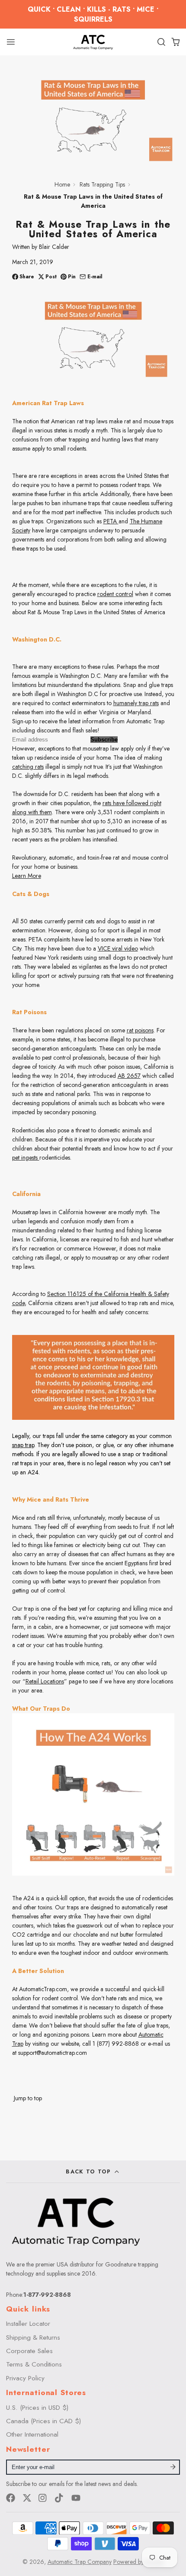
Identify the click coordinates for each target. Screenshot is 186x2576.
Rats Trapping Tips (102, 184)
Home (62, 184)
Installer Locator (28, 2324)
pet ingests (26, 1157)
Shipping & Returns (33, 2337)
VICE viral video (118, 948)
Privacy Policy (25, 2378)
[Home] (93, 42)
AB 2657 (129, 1076)
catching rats (28, 767)
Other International (32, 2434)
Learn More (27, 876)
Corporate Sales (29, 2351)
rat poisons (140, 1030)
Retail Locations (45, 1681)
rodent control (115, 594)
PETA (111, 521)
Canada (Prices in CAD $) (43, 2421)
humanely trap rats (136, 703)
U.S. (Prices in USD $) (37, 2408)
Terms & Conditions (34, 2364)
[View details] (76, 2221)
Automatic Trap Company (80, 2562)
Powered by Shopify (139, 2562)
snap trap (23, 1445)
